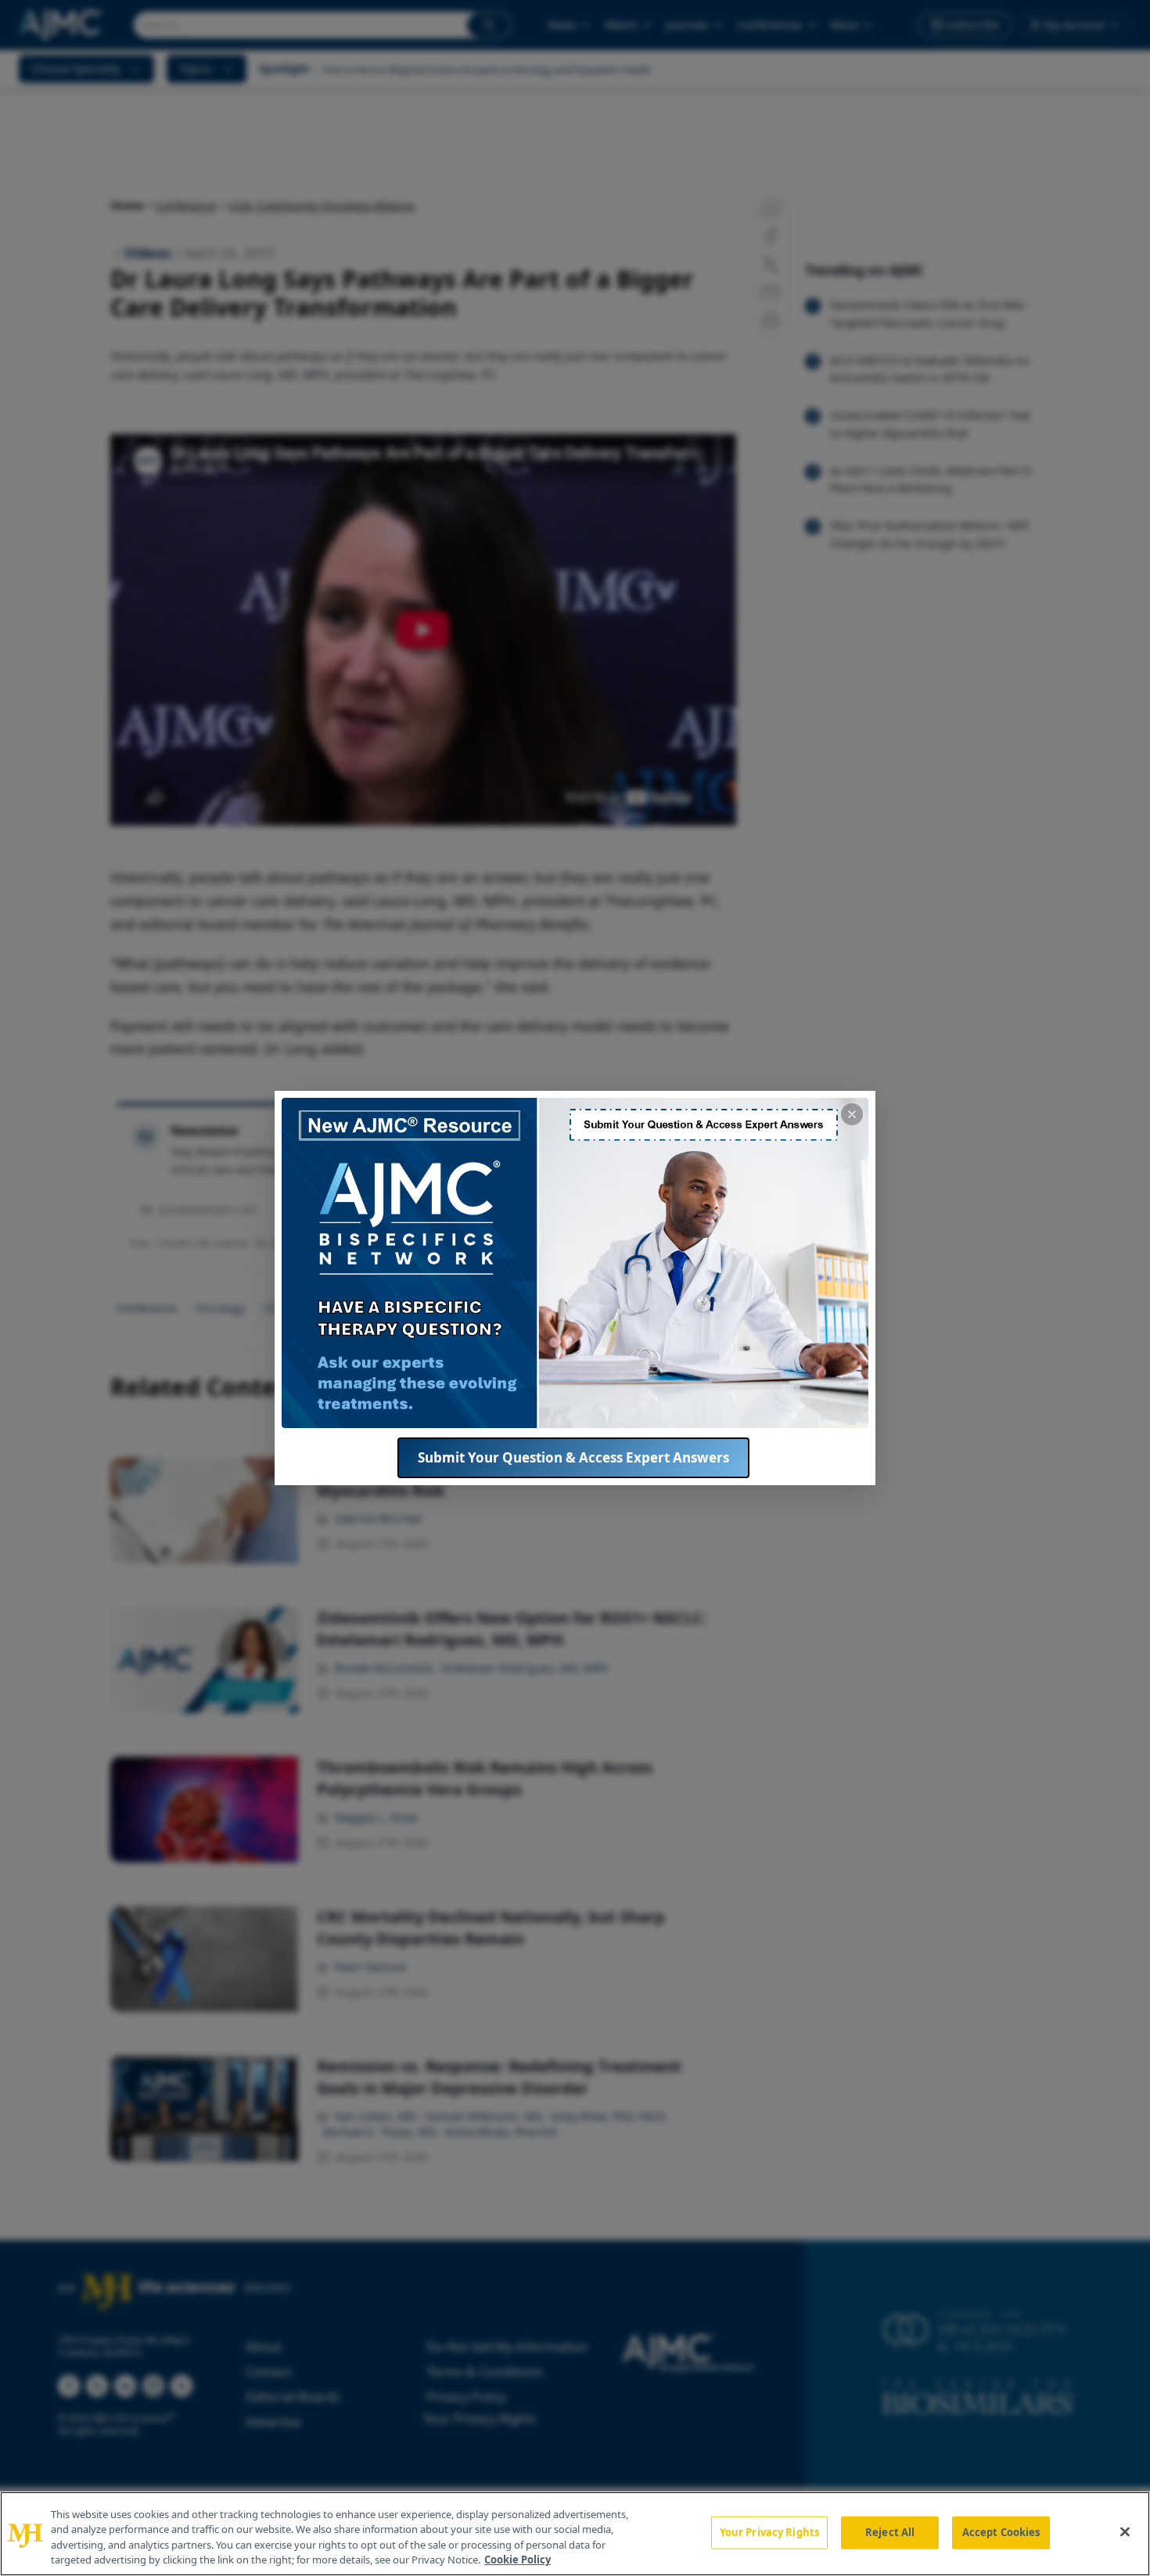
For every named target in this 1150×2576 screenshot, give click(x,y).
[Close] (1125, 2531)
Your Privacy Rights (769, 2532)
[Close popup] (852, 1114)
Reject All (890, 2532)
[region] (575, 2534)
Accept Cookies (1001, 2532)
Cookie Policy (517, 2560)
